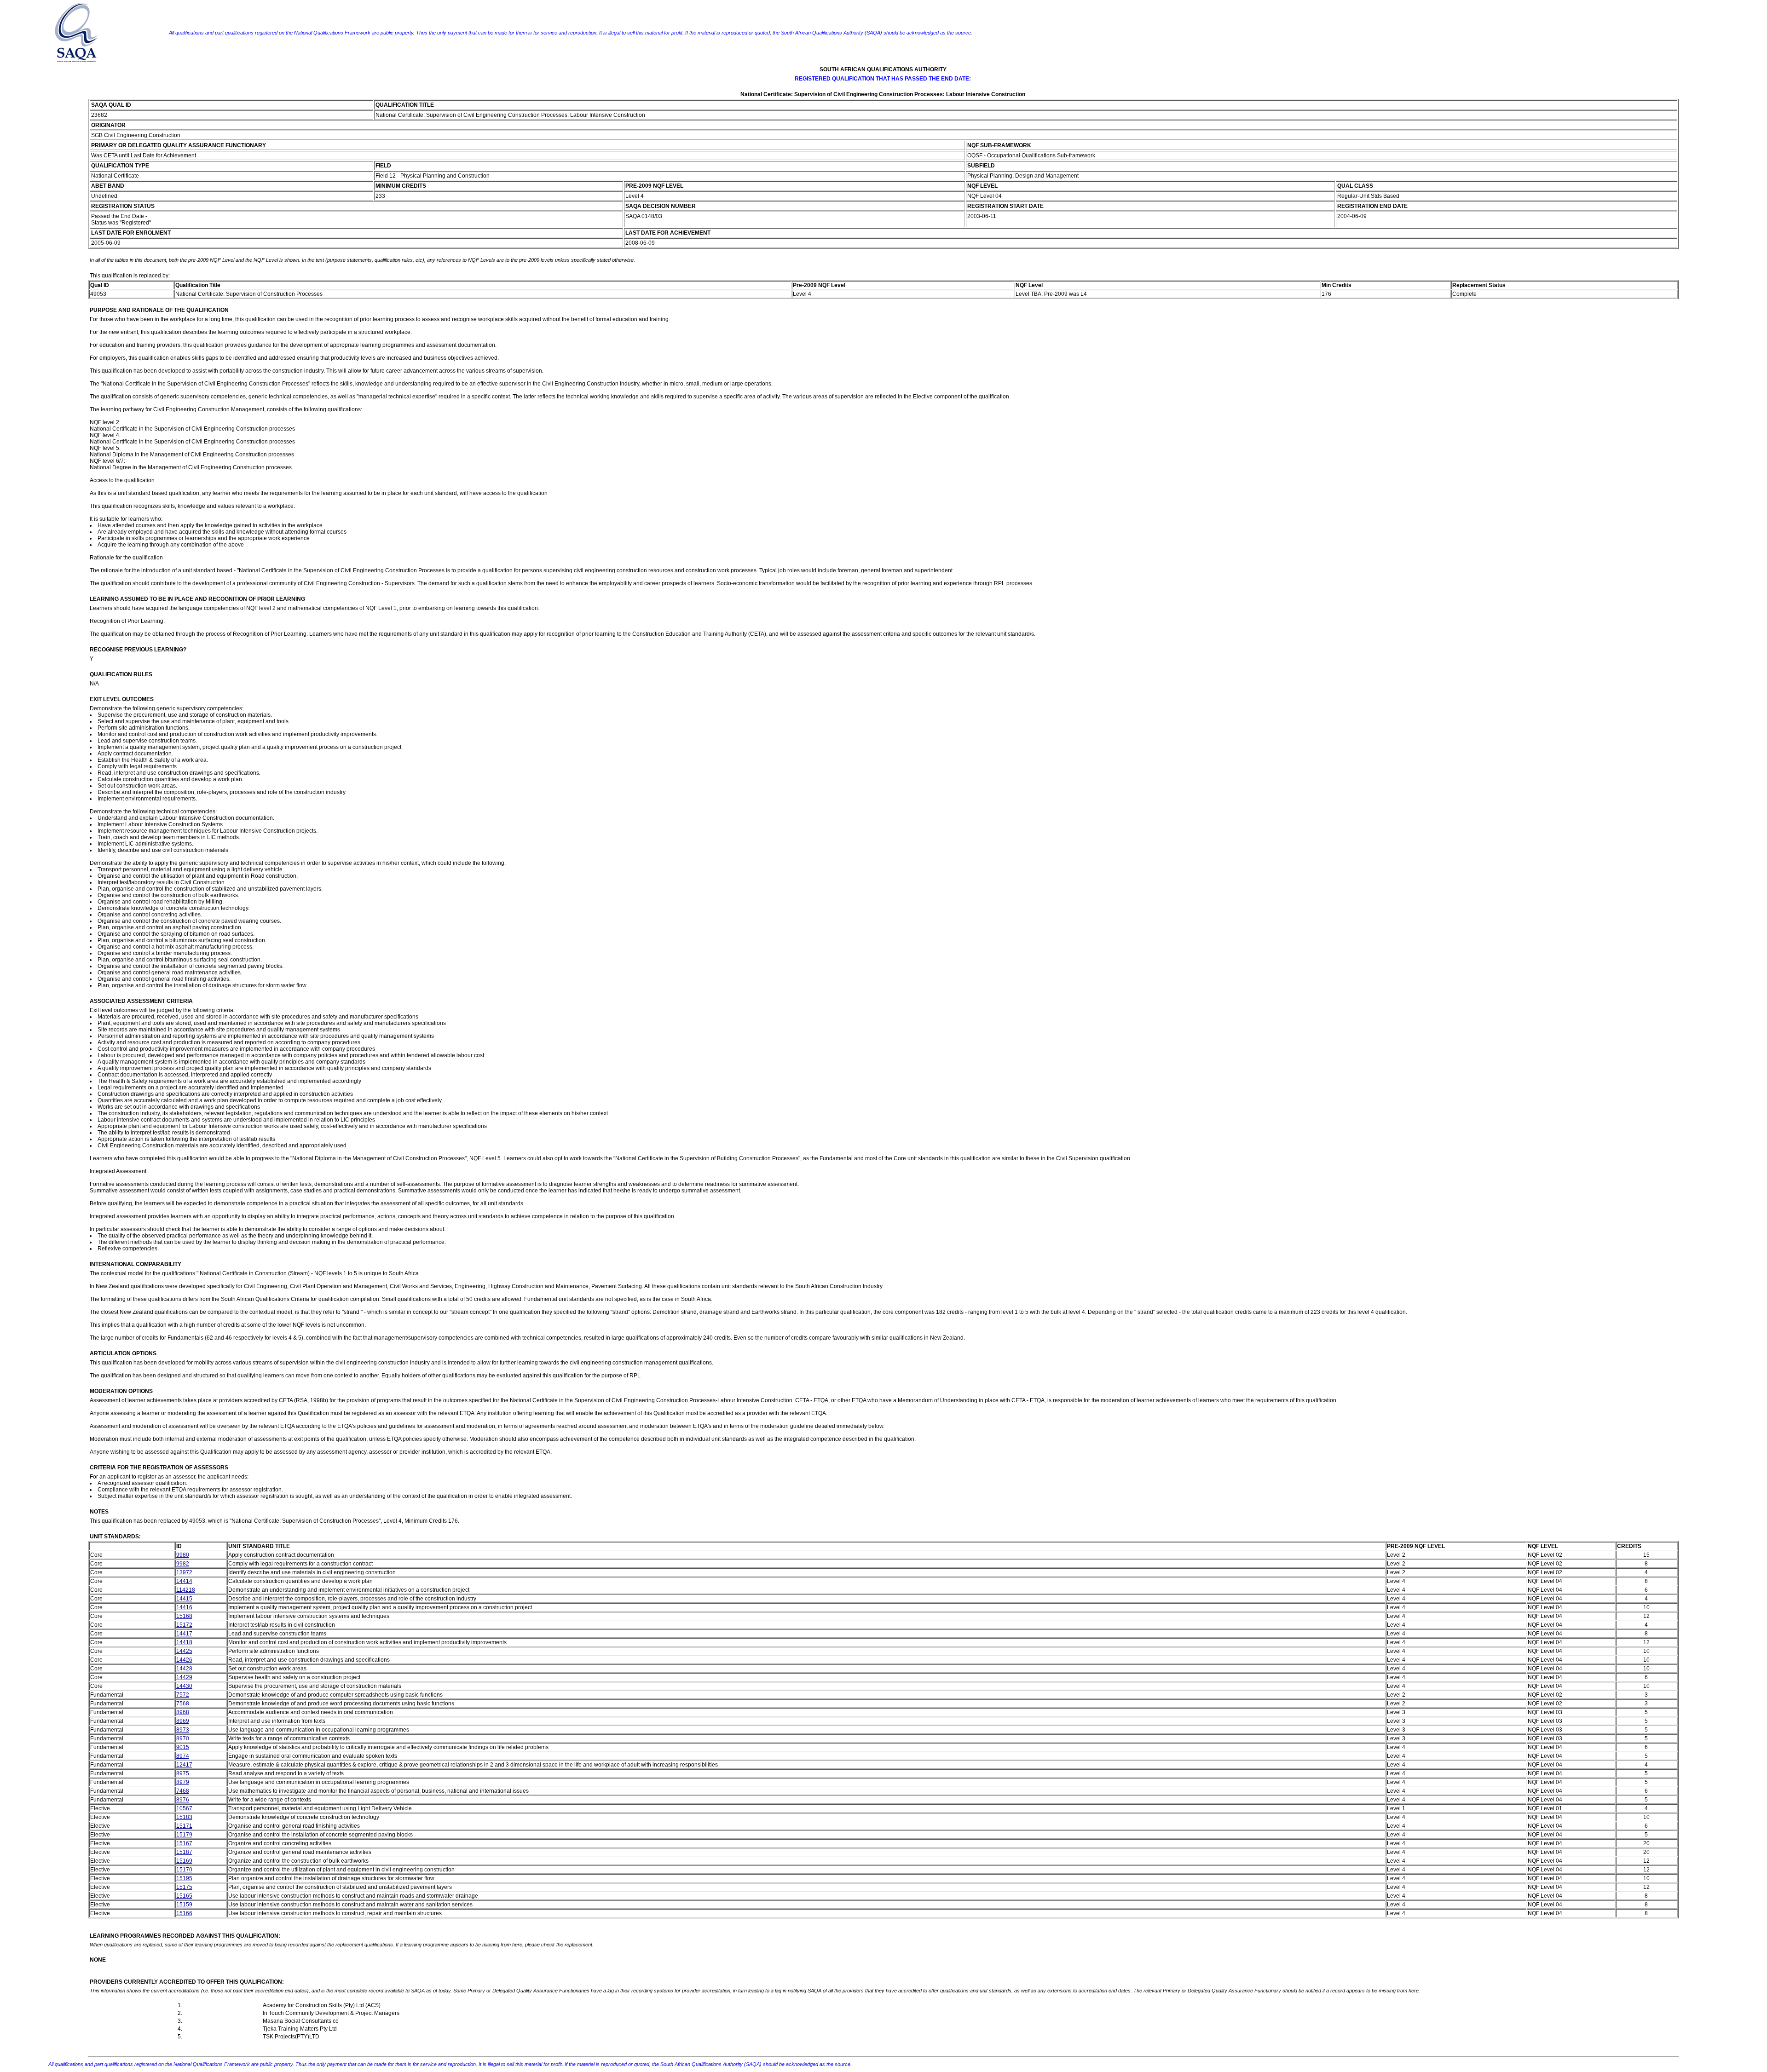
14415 (184, 1599)
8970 (183, 1738)
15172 (184, 1625)
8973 (183, 1730)
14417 (184, 1634)
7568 (183, 1704)
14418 (184, 1642)
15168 (184, 1616)
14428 (184, 1669)
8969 (183, 1721)
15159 (184, 1905)
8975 (183, 1773)
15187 (184, 1852)
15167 (184, 1843)
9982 (183, 1564)
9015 (183, 1747)
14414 (184, 1581)
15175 (184, 1887)
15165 (184, 1896)
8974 (183, 1756)
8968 (183, 1712)
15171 (184, 1826)
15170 (184, 1870)
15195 (184, 1878)
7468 (183, 1791)
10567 (184, 1808)
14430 (184, 1686)
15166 (184, 1913)
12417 (184, 1765)
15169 (184, 1861)
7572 (183, 1695)
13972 (184, 1572)
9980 (183, 1555)
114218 (186, 1590)
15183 (184, 1817)
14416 (184, 1607)
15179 (184, 1835)
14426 (184, 1660)
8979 (183, 1782)
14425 (184, 1651)
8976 (183, 1800)
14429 (184, 1677)
